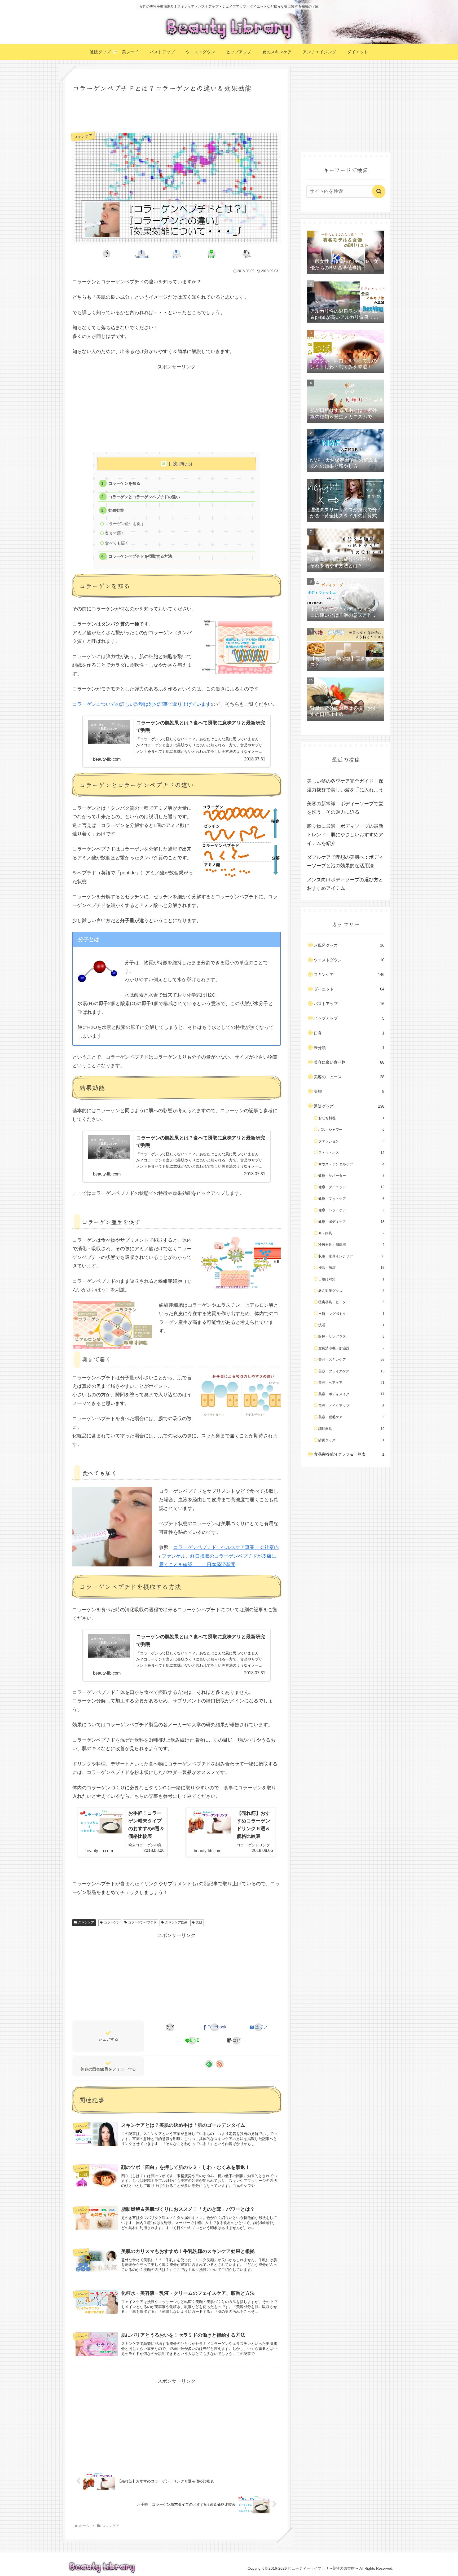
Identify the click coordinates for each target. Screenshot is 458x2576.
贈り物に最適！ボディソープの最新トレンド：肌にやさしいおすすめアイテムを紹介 (345, 835)
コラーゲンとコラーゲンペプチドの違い (144, 497)
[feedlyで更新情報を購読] (209, 2064)
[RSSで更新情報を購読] (220, 2064)
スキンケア (86, 1922)
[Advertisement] (177, 112)
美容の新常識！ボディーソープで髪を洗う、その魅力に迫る (345, 808)
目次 (173, 464)
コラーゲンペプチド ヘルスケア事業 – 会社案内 (226, 1547)
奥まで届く (115, 533)
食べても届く (117, 543)
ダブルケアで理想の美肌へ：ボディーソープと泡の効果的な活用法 (345, 861)
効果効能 (116, 510)
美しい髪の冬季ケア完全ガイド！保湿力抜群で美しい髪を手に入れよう (345, 785)
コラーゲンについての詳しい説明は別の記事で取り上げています (142, 704)
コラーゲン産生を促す (125, 524)
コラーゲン (112, 1922)
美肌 (199, 1922)
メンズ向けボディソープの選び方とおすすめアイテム (345, 884)
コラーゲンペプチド (142, 1922)
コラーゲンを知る (124, 483)
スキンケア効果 (176, 1922)
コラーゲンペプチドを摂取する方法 (140, 556)
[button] (246, 254)
